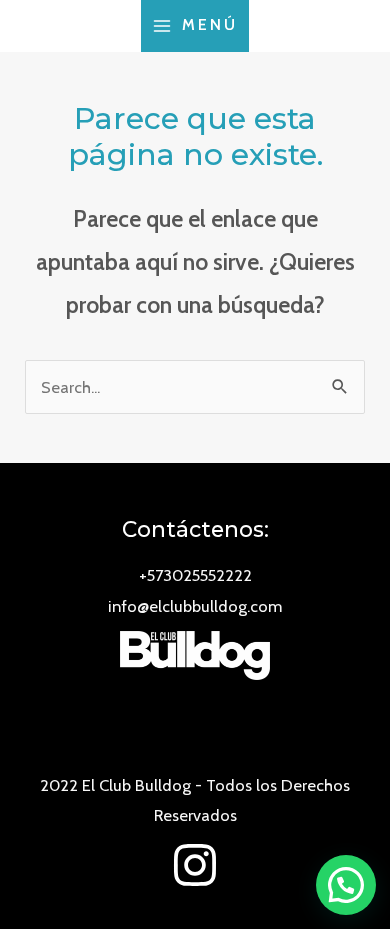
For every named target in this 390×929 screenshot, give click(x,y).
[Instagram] (195, 865)
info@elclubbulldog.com (195, 606)
